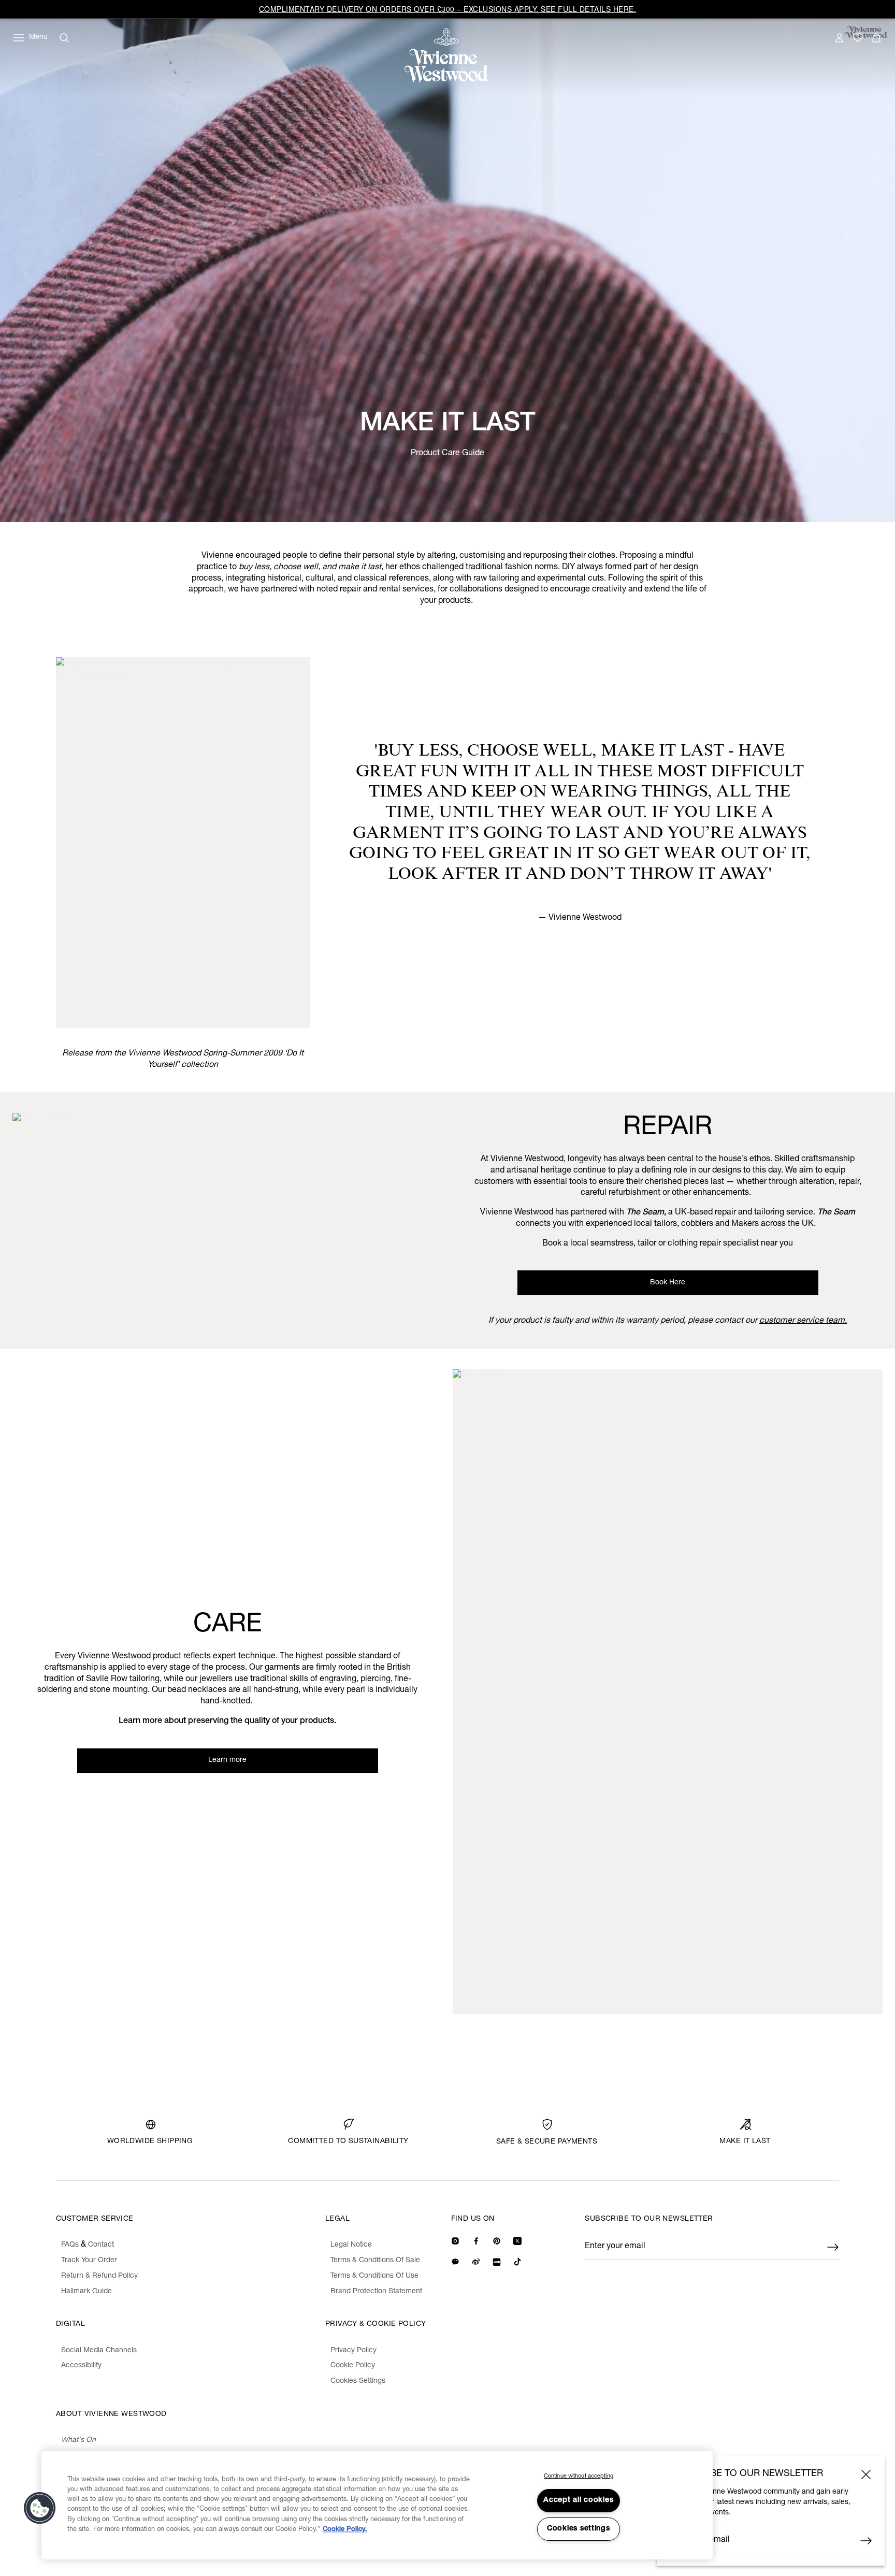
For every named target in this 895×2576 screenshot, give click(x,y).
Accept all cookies (578, 2500)
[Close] (866, 2474)
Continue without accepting (579, 2476)
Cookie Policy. (345, 2530)
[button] (40, 2508)
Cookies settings (579, 2529)
